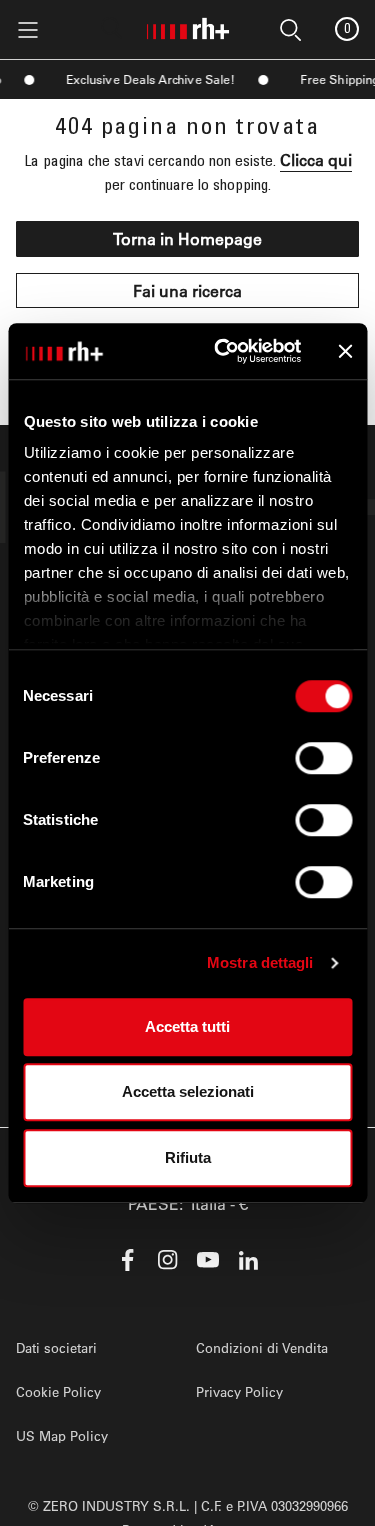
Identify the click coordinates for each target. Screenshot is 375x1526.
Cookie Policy (58, 1391)
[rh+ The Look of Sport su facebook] (128, 1260)
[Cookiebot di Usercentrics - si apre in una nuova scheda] (223, 351)
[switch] (323, 758)
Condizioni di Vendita (262, 1347)
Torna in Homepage (187, 238)
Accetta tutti (187, 1026)
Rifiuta (188, 1157)
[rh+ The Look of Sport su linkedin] (248, 1260)
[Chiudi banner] (345, 351)
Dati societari (56, 1347)
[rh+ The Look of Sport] (188, 25)
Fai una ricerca (187, 290)
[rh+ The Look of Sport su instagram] (168, 1260)
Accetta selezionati (188, 1091)
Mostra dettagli (260, 962)
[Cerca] (112, 28)
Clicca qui (316, 159)
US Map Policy (62, 1435)
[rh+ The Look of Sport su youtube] (208, 1260)
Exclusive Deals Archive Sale (145, 79)
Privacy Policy (239, 1391)
